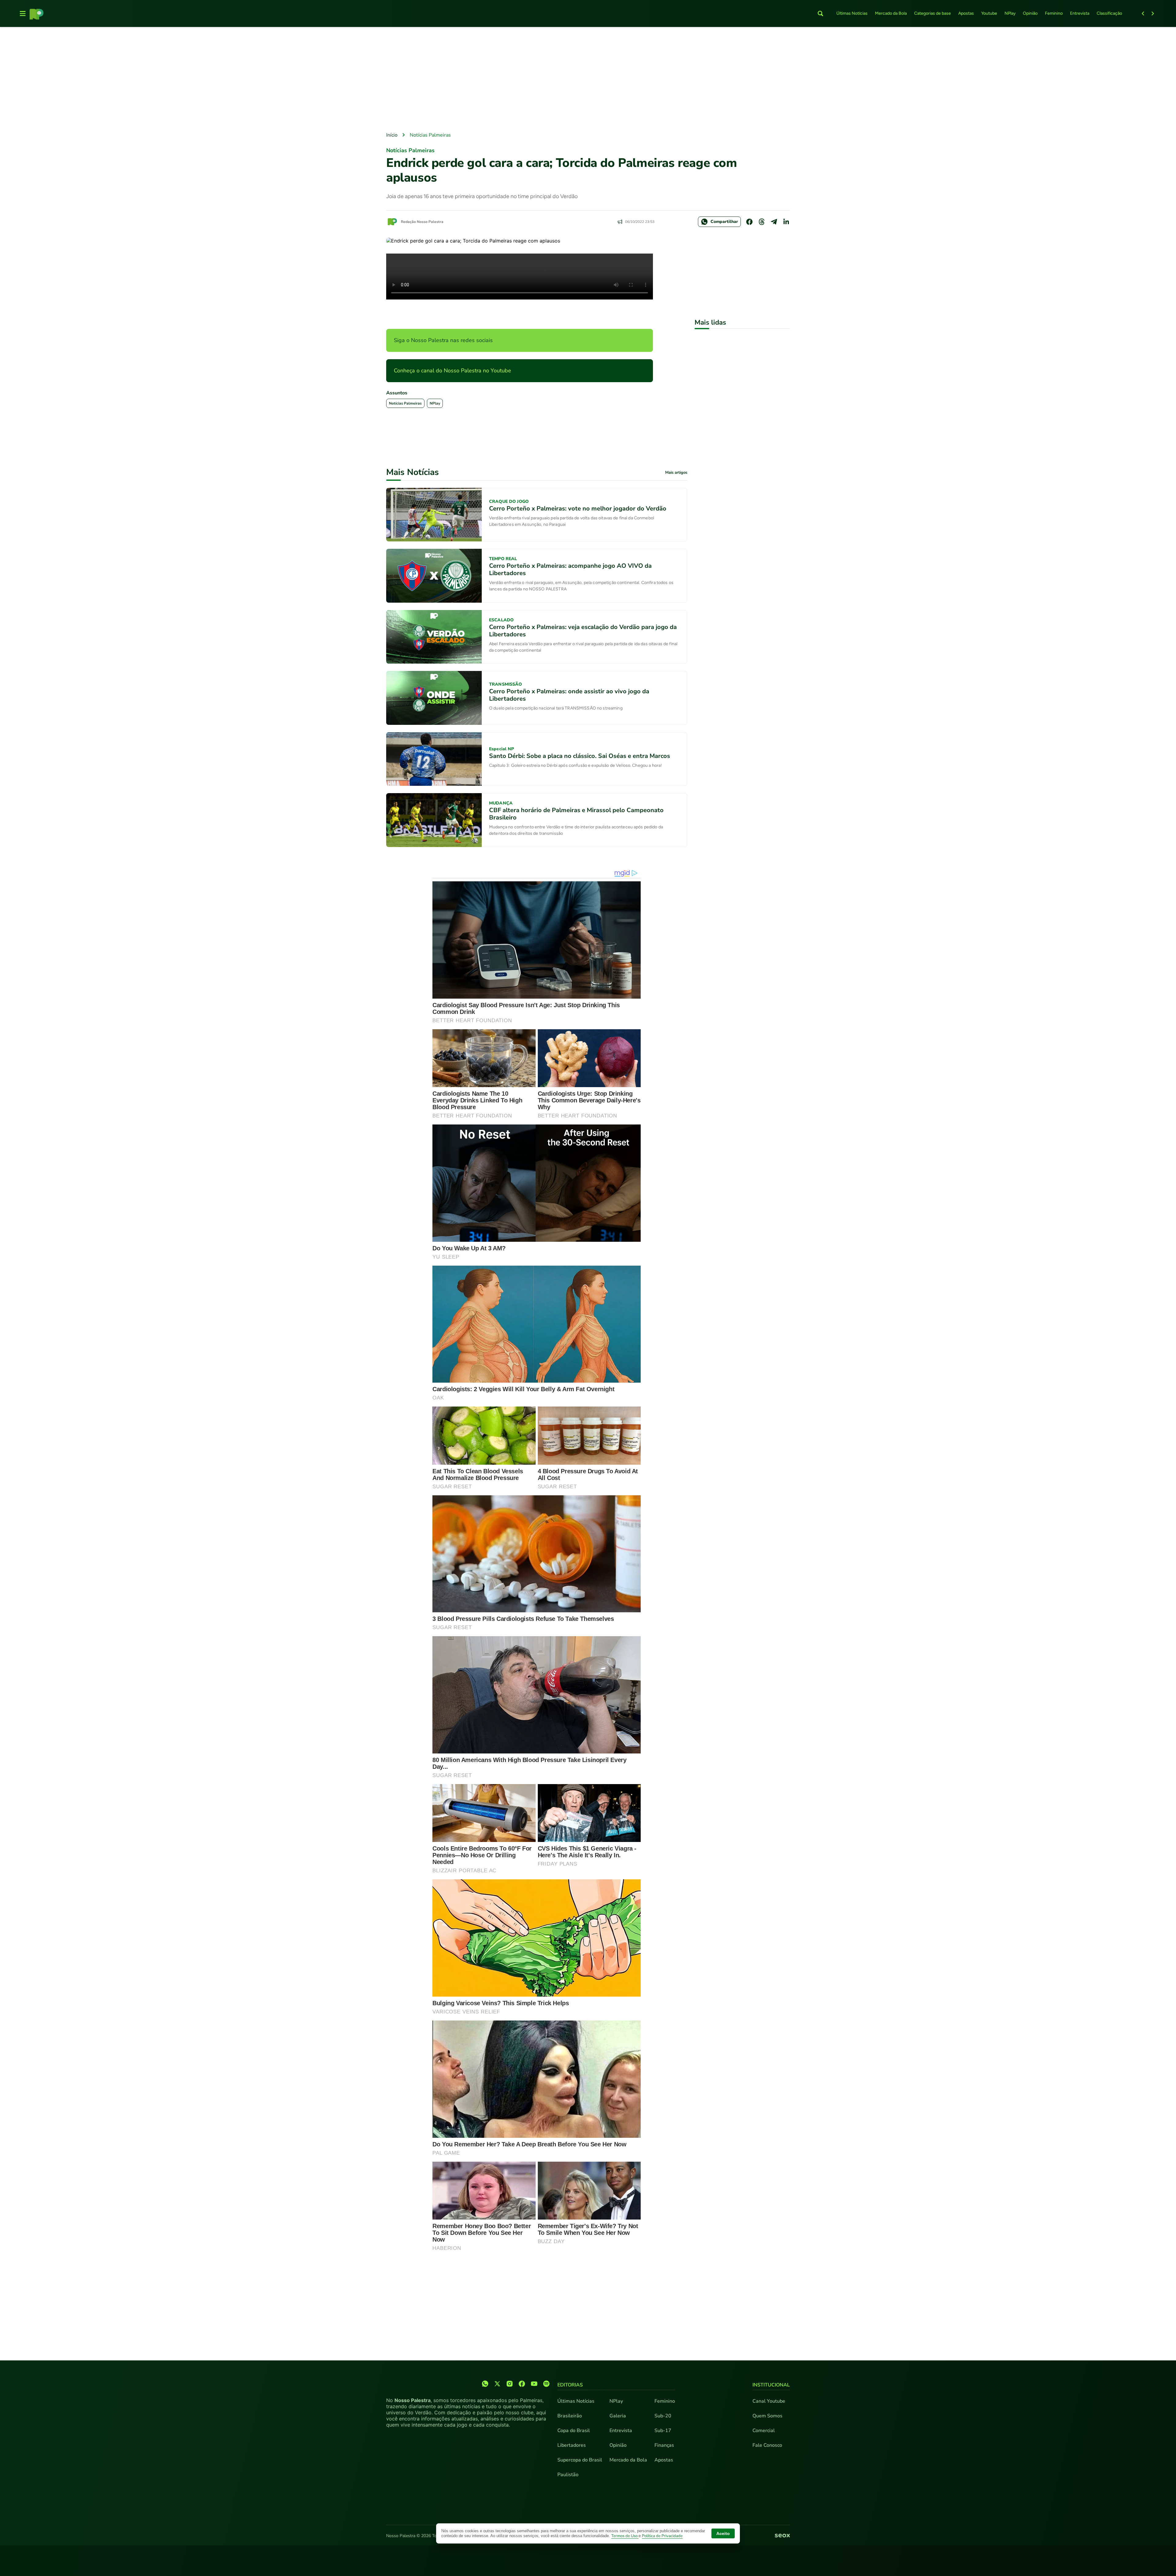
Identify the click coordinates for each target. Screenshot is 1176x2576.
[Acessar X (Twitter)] (497, 2384)
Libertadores (572, 2445)
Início (392, 135)
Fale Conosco (767, 2445)
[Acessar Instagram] (510, 2384)
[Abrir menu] (23, 13)
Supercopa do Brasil (580, 2460)
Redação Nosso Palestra (422, 222)
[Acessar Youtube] (534, 2384)
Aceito (723, 2533)
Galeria (618, 2416)
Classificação (1109, 13)
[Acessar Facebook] (522, 2384)
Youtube (989, 13)
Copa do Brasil (574, 2431)
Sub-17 (663, 2431)
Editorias (570, 2385)
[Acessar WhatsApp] (485, 2384)
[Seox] (782, 2536)
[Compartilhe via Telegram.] (774, 222)
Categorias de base (933, 13)
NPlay (1010, 13)
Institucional (771, 2385)
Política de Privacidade (662, 2536)
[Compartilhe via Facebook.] (749, 222)
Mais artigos (676, 473)
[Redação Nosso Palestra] (392, 222)
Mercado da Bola (891, 13)
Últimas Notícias (852, 13)
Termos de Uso (625, 2536)
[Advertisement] (588, 80)
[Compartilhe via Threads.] (762, 222)
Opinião (1030, 13)
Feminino (1054, 13)
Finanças (664, 2445)
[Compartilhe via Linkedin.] (786, 222)
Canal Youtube (769, 2401)
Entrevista (1080, 13)
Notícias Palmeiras (430, 135)
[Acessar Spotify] (546, 2384)
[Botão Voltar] (1143, 13)
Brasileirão (570, 2416)
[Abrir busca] (820, 13)
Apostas (966, 13)
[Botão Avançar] (1153, 13)
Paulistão (568, 2475)
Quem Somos (767, 2416)
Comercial (764, 2431)
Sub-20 (663, 2416)
